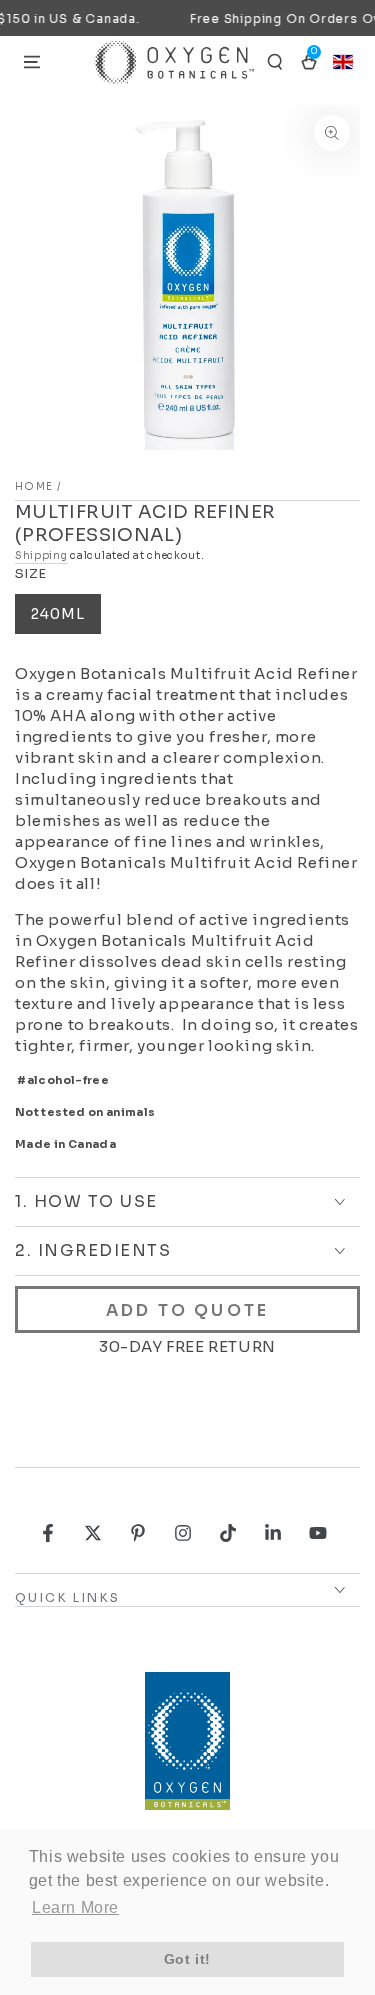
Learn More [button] (75, 1907)
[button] (275, 62)
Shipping (41, 555)
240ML (58, 614)
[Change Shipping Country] (343, 62)
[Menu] (32, 62)
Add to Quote (187, 1310)
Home (34, 486)
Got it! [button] (187, 1959)
